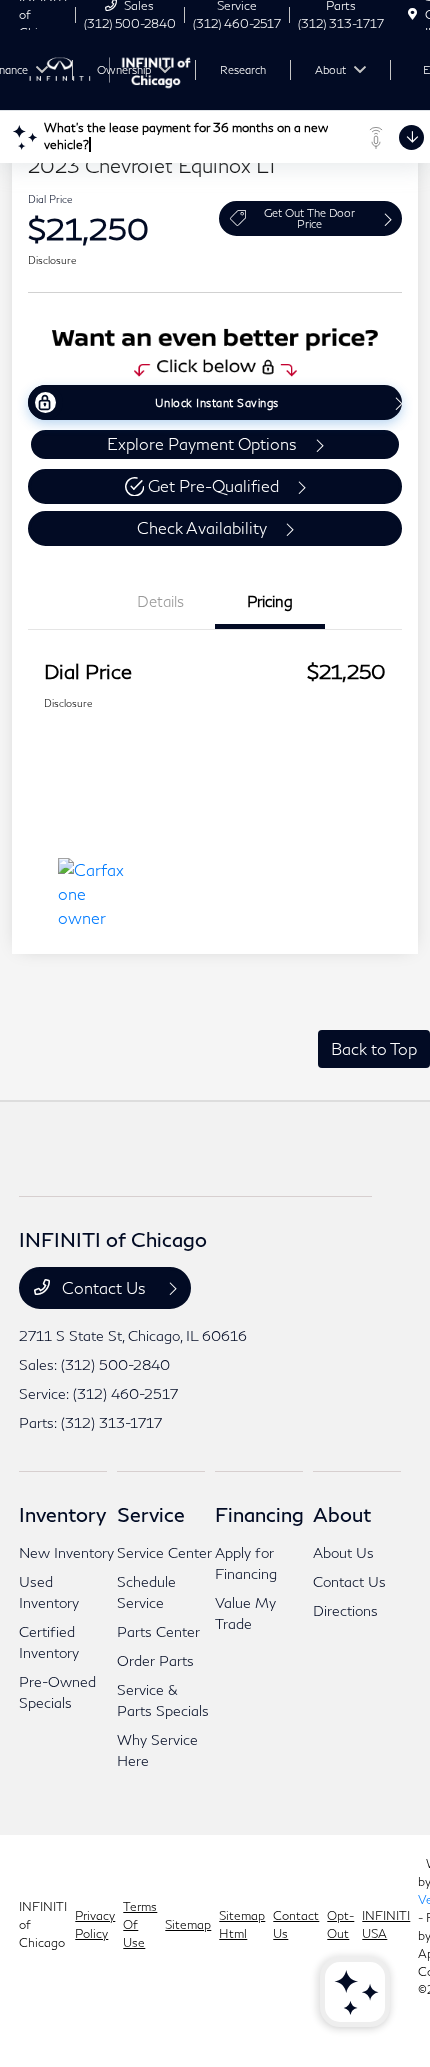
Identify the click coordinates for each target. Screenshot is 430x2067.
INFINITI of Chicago (43, 1924)
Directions (345, 1610)
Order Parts (155, 1660)
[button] (215, 486)
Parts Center (158, 1631)
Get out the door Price (309, 218)
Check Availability (202, 527)
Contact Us (104, 1287)
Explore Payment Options (202, 443)
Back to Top (374, 1048)
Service (151, 1514)
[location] (412, 14)
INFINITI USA (386, 1924)
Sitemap (188, 1924)
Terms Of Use (140, 1924)
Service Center (164, 1552)
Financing (259, 1514)
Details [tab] (160, 601)
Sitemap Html (242, 1924)
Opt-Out (340, 1924)
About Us (343, 1552)
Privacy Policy (95, 1924)
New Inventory (66, 1552)
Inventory (62, 1514)
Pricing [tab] (270, 601)
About (342, 1514)
